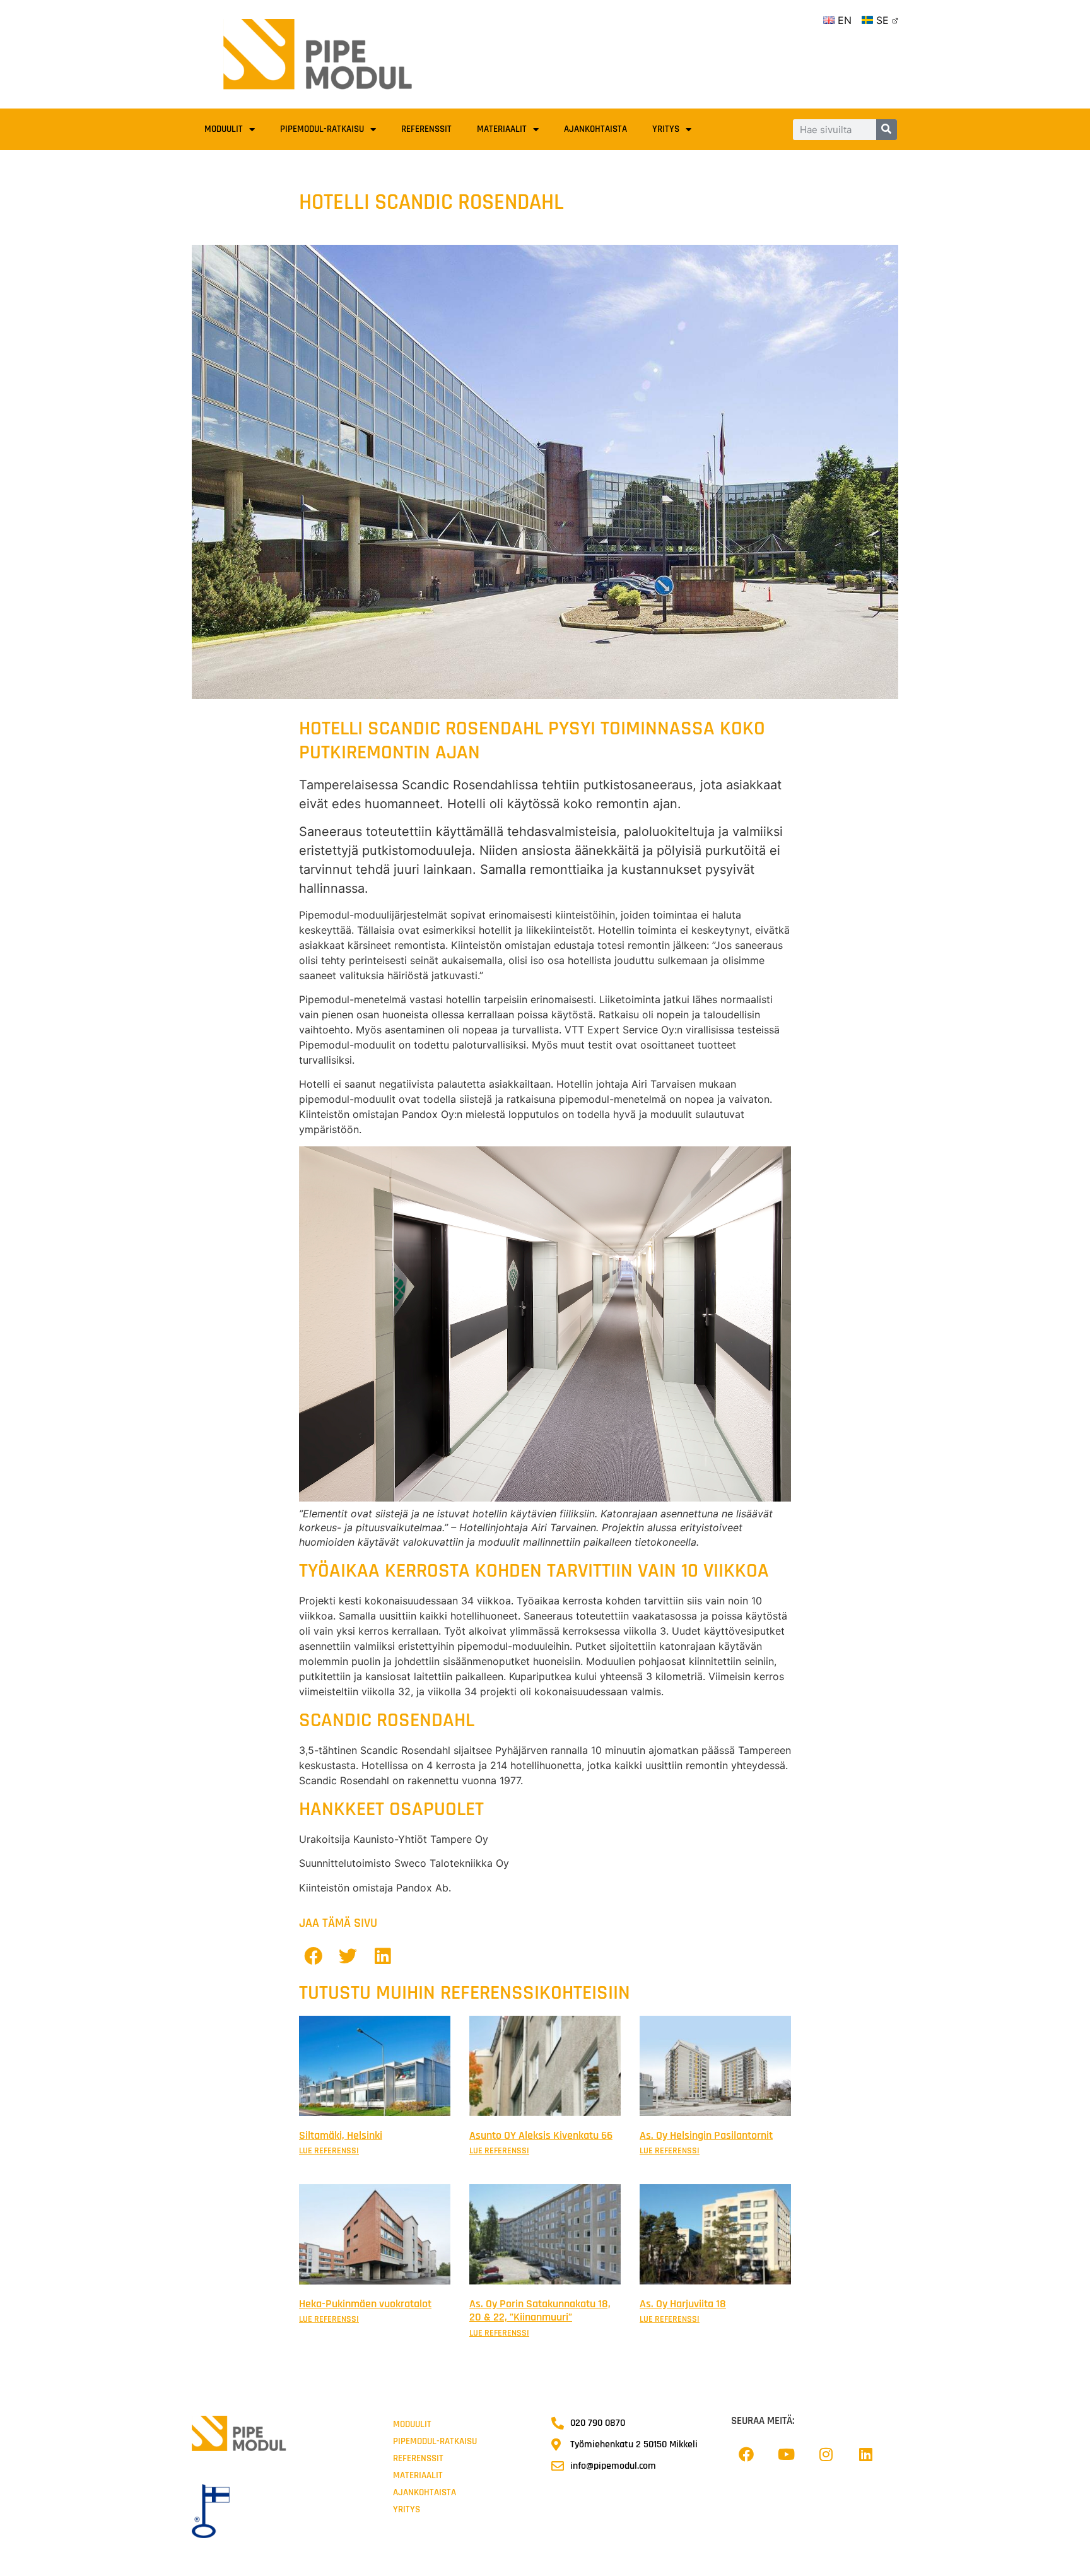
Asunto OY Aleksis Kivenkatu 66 (541, 2135)
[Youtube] (786, 2454)
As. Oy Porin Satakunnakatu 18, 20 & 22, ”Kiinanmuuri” (540, 2311)
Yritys (666, 129)
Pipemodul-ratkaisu (322, 129)
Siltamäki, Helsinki (341, 2135)
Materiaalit (502, 129)
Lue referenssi (329, 2151)
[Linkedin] (865, 2454)
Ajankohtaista (595, 129)
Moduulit (224, 129)
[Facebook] (746, 2454)
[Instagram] (826, 2454)
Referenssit (426, 129)
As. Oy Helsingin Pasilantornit (706, 2135)
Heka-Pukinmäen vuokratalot (365, 2304)
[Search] (887, 130)
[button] (313, 1956)
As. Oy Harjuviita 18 (683, 2304)
